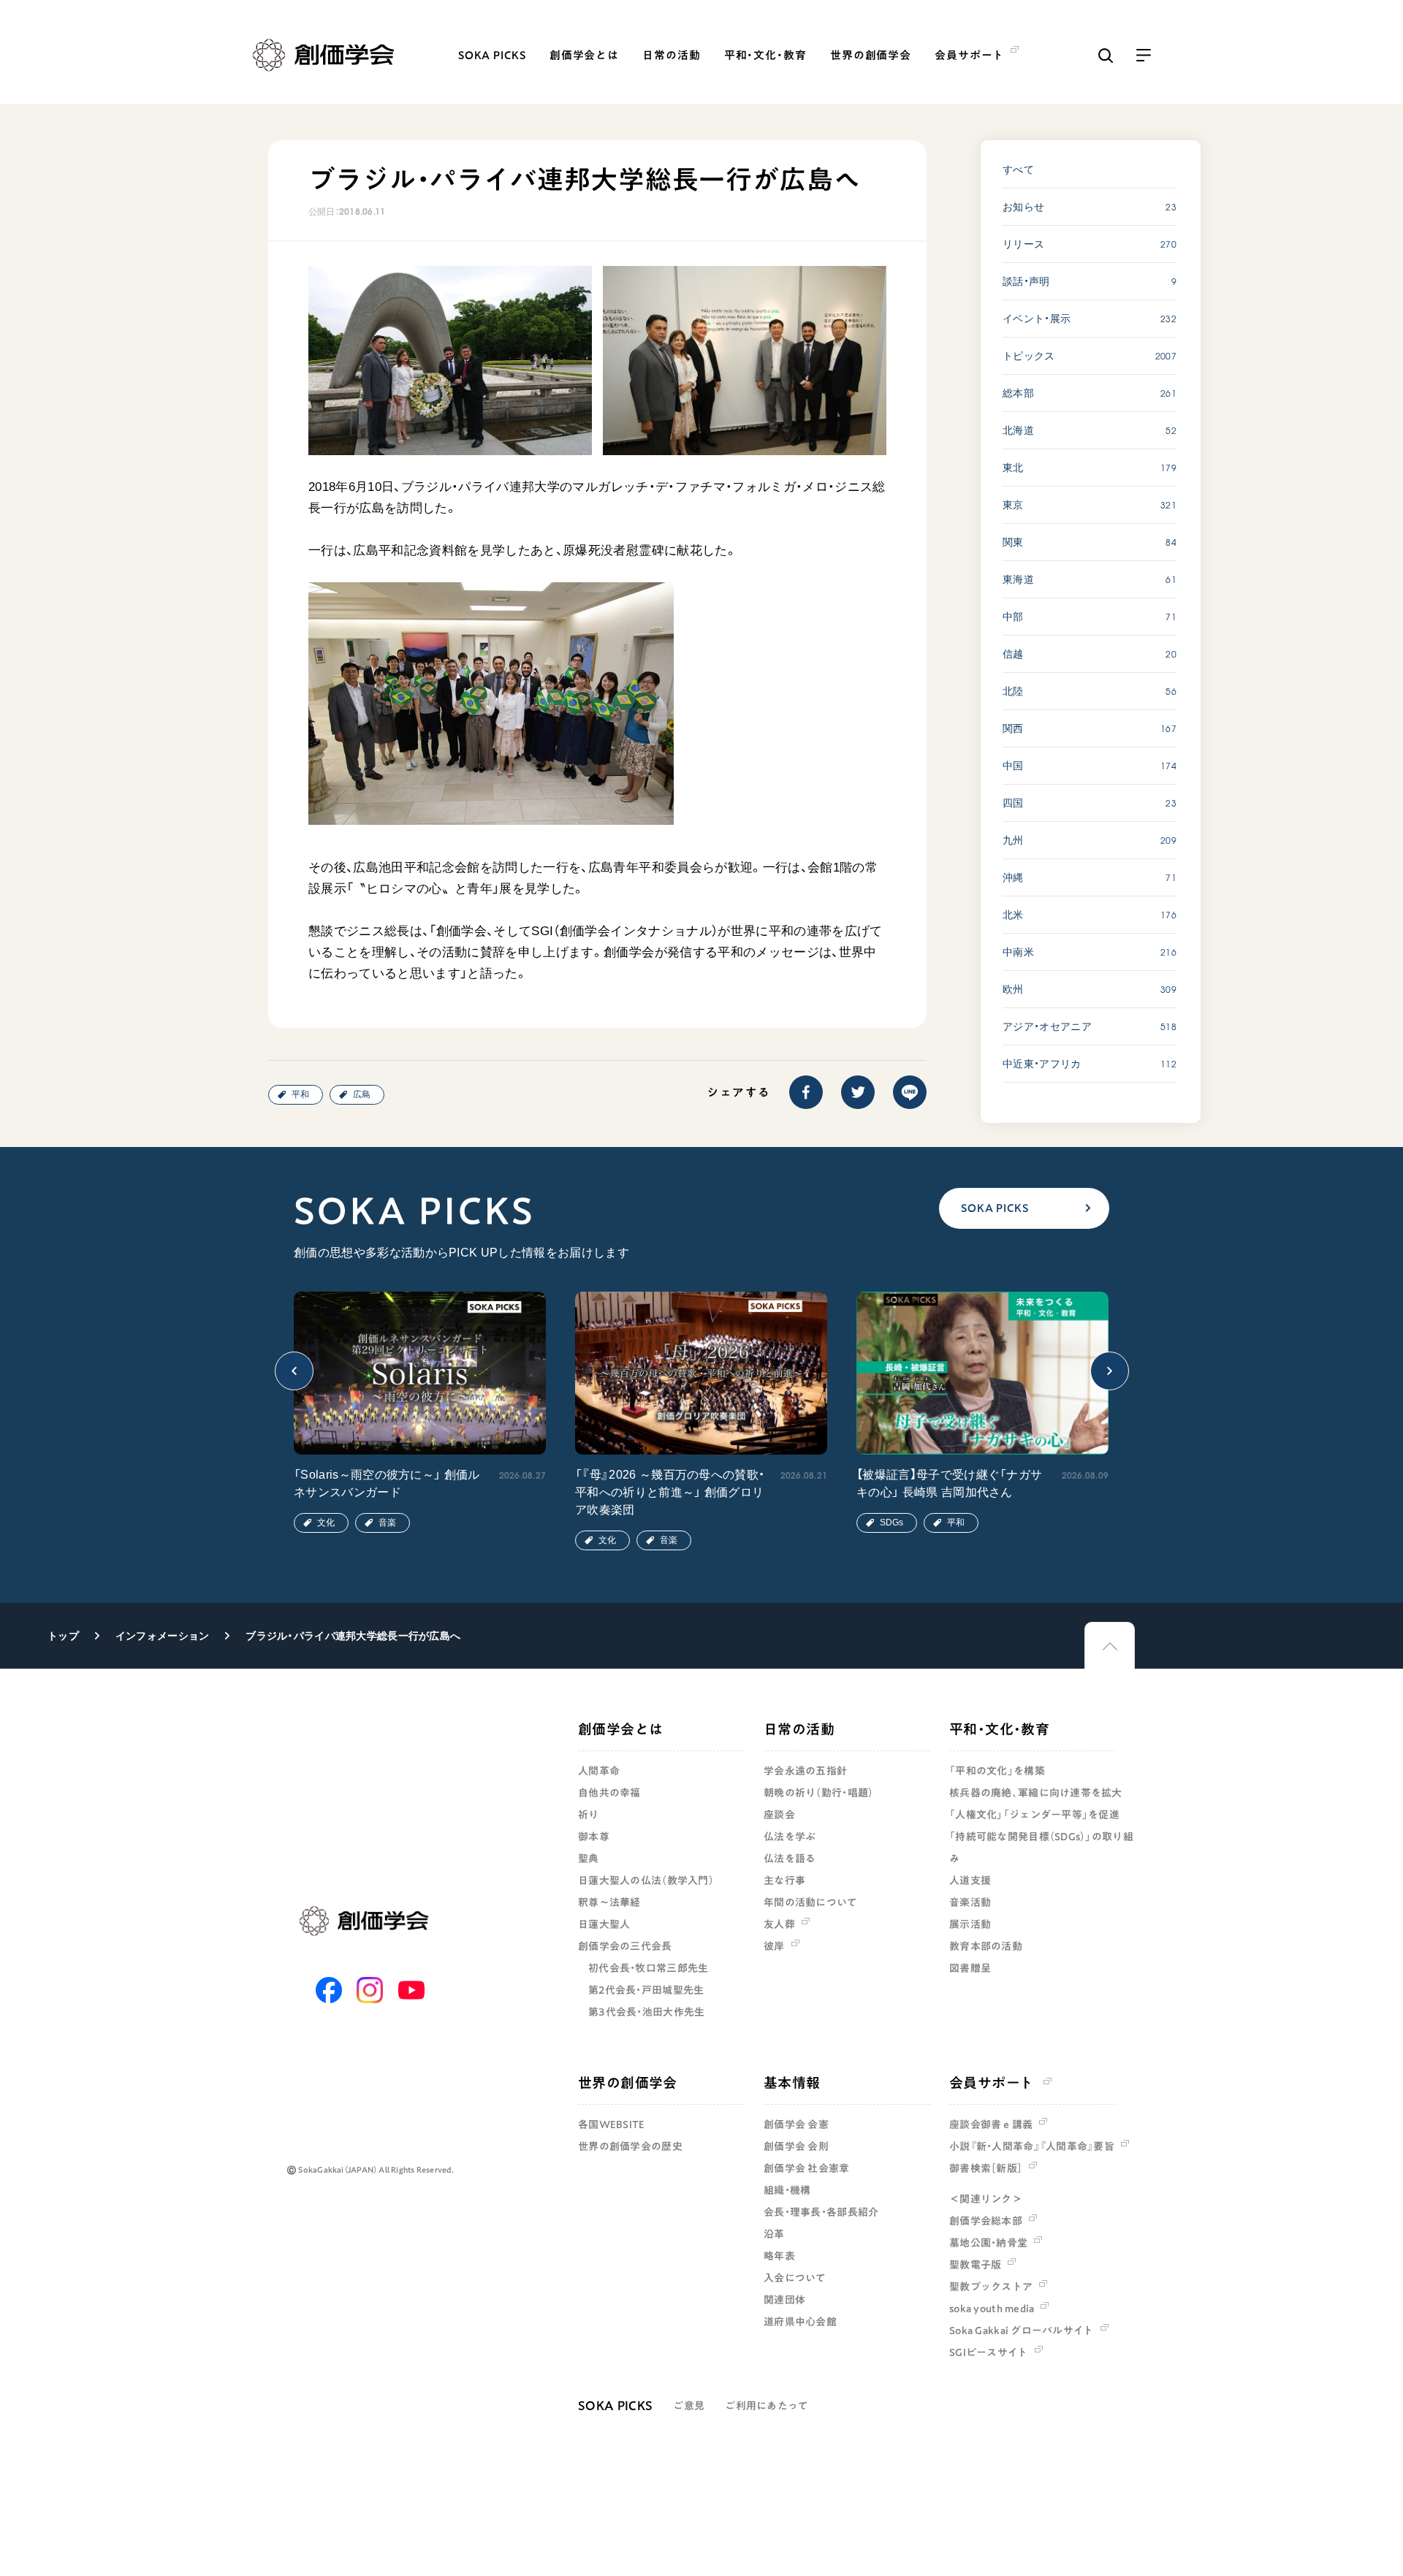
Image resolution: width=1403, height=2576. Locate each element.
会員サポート (991, 2082)
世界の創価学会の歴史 (630, 2146)
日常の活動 (672, 55)
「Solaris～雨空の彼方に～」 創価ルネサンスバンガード (387, 1483)
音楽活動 (970, 1902)
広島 (362, 1094)
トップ (63, 1636)
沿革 (774, 2234)
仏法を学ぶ (790, 1837)
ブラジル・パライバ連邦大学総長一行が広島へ (353, 1636)
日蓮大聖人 (604, 1924)
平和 (300, 1094)
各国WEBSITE (612, 2125)
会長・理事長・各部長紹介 (821, 2212)
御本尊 (594, 1837)
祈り (589, 1815)
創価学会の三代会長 (625, 1946)
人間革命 (599, 1771)
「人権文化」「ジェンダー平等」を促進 (1034, 1815)
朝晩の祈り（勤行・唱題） (818, 1793)
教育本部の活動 (986, 1946)
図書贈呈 (970, 1968)
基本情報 (792, 2082)
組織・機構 (787, 2190)
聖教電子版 (975, 2265)
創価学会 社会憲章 (807, 2168)
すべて (1018, 169)
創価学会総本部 (986, 2221)
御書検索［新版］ (986, 2168)
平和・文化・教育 (765, 55)
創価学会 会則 (796, 2146)
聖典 (589, 1859)
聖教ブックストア (991, 2287)
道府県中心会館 (800, 2322)
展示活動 (970, 1924)
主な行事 (784, 1880)
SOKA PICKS (492, 55)
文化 (326, 1523)
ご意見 (689, 2406)
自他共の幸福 (609, 1793)
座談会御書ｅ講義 (991, 2125)
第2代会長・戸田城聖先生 (646, 1990)
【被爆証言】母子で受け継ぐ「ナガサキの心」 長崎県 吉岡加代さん (949, 1483)
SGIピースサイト (989, 2352)
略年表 (779, 2256)
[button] (294, 1371)
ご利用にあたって (767, 2406)
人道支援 (970, 1880)
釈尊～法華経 (609, 1902)
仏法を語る (790, 1859)
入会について (795, 2278)
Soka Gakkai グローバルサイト (1022, 2331)
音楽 (387, 1523)
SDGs (891, 1523)
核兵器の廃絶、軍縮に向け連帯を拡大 (1036, 1793)
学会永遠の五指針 (805, 1771)
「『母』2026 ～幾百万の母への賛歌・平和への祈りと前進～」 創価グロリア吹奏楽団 (670, 1492)
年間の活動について (811, 1902)
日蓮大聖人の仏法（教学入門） (646, 1880)
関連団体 (784, 2300)
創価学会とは (584, 55)
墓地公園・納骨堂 (988, 2243)
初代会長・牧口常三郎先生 (648, 1968)
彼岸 (774, 1946)
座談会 (779, 1815)
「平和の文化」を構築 (997, 1771)
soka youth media (992, 2309)
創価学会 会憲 (796, 2125)
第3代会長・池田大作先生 (646, 2012)
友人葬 (779, 1924)
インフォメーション (163, 1636)
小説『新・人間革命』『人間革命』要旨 (1032, 2146)
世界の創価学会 (871, 55)
